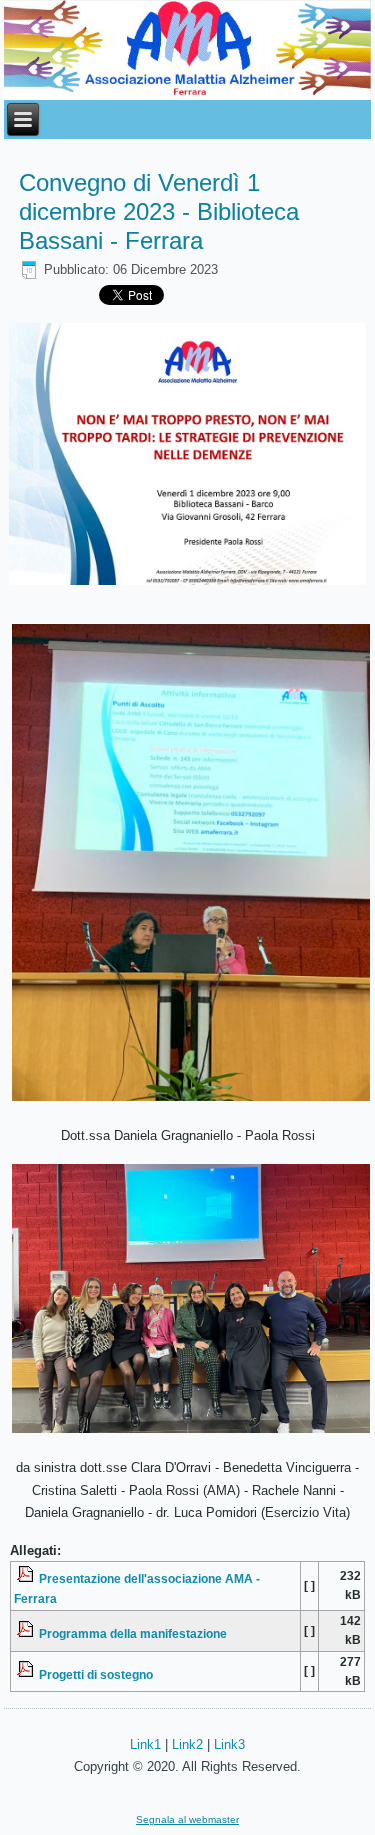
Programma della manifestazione (133, 1633)
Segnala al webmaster (187, 1819)
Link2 (187, 1744)
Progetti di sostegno (96, 1673)
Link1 (145, 1744)
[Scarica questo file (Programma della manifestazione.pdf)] (27, 1633)
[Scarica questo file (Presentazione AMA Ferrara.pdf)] (27, 1578)
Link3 (229, 1744)
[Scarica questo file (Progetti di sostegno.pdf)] (27, 1673)
